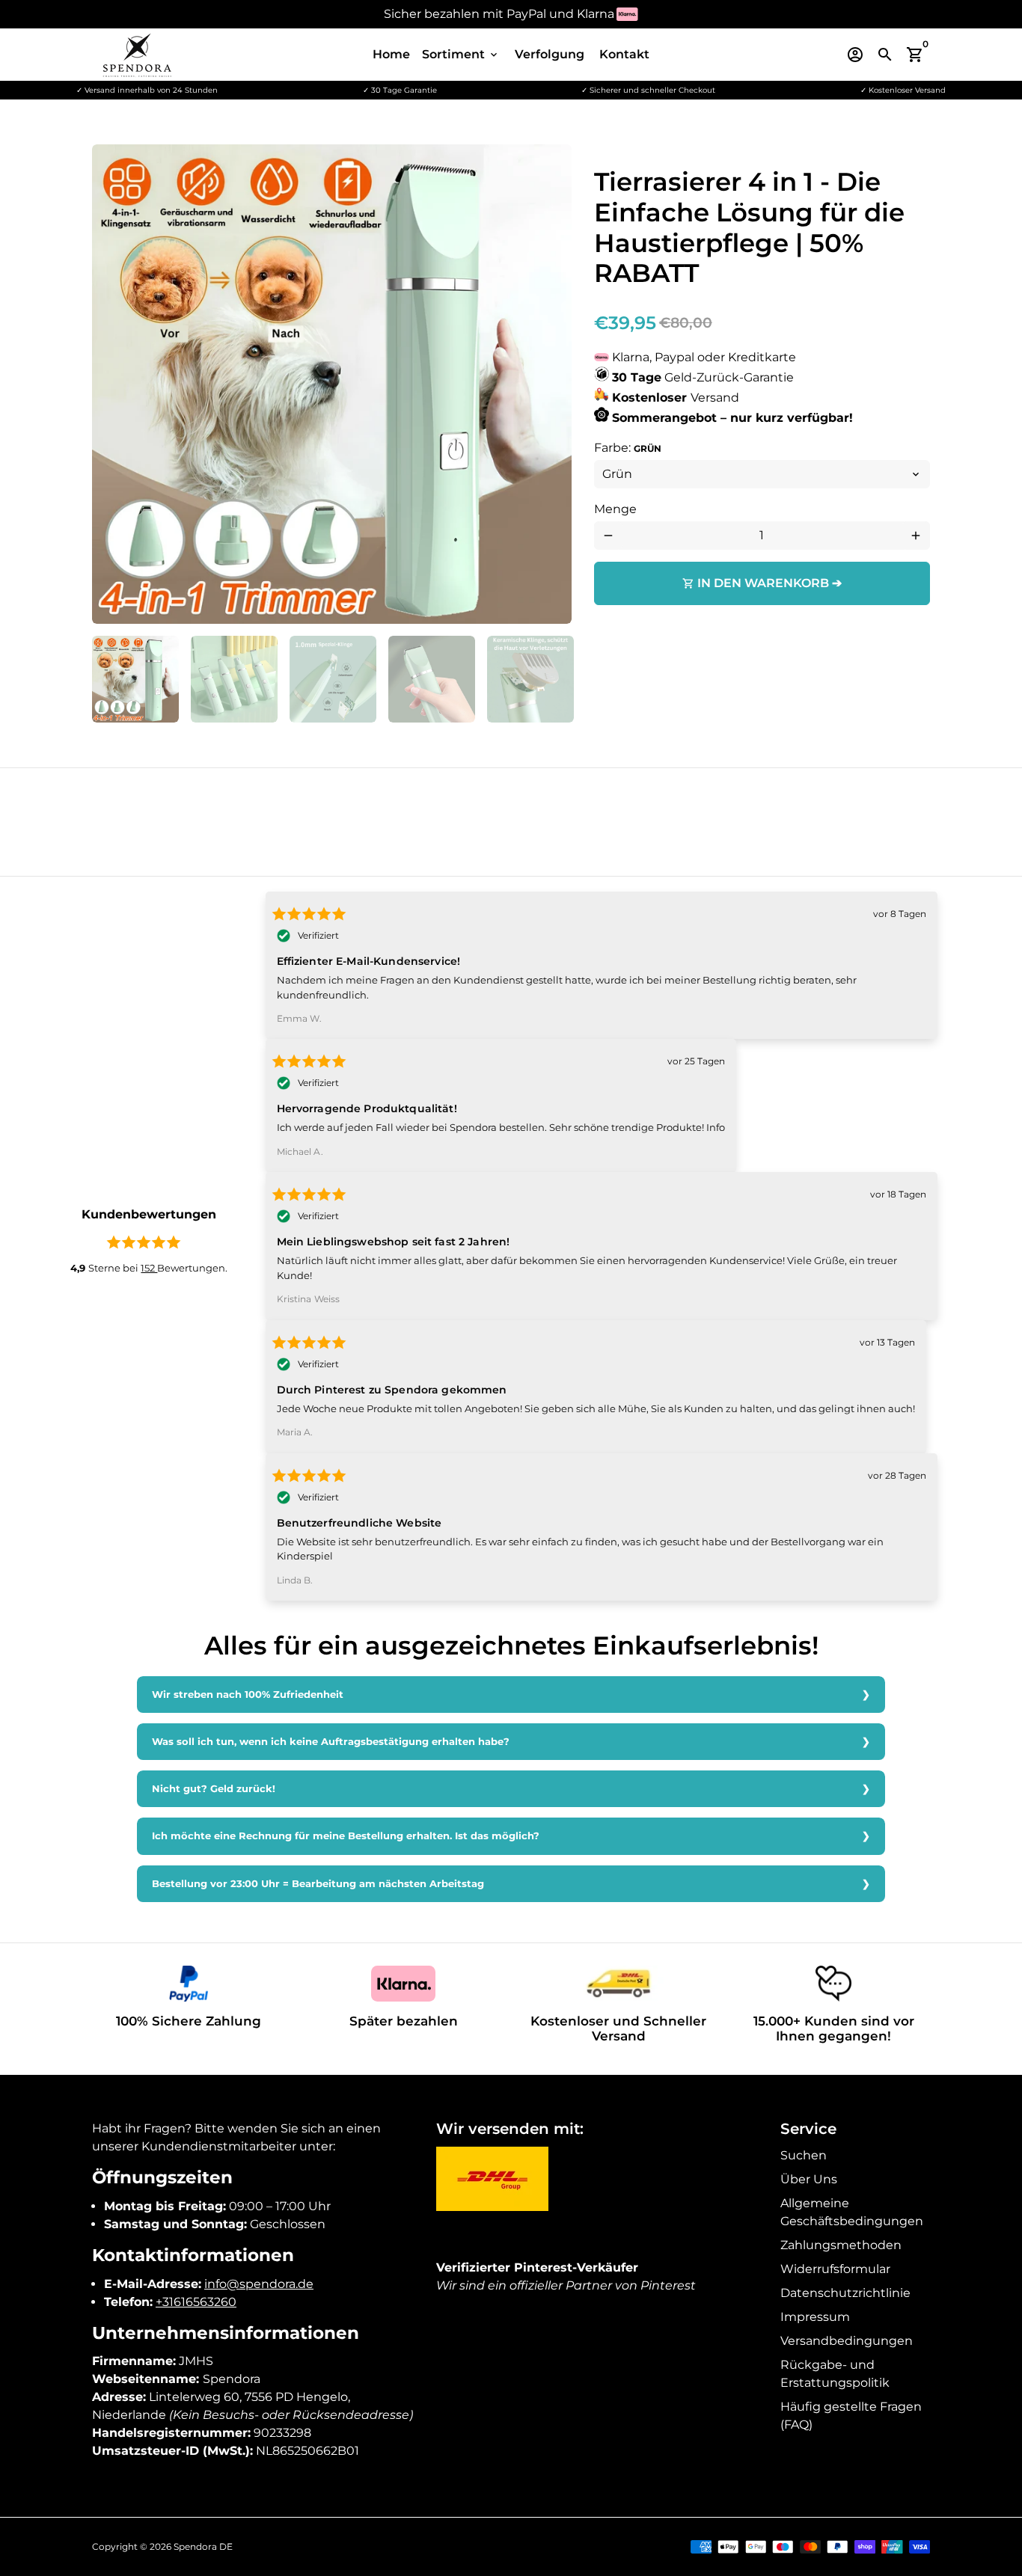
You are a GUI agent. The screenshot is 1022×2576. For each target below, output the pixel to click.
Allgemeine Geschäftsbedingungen (852, 2212)
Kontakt (624, 54)
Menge (615, 509)
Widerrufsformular (835, 2269)
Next (551, 384)
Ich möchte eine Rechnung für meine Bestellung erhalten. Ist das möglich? (346, 1836)
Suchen (804, 2155)
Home (391, 54)
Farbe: (628, 448)
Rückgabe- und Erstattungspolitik (835, 2374)
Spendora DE (203, 2546)
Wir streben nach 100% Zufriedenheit (248, 1695)
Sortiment (461, 54)
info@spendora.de (259, 2284)
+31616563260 (196, 2302)
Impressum (815, 2317)
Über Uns (809, 2179)
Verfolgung (550, 54)
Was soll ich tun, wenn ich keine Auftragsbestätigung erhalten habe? (331, 1742)
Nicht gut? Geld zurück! (214, 1789)
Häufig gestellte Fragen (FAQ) (851, 2416)
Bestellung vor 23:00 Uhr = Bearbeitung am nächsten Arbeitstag (318, 1884)
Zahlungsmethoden (841, 2245)
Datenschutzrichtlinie (845, 2293)
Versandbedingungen (847, 2341)
